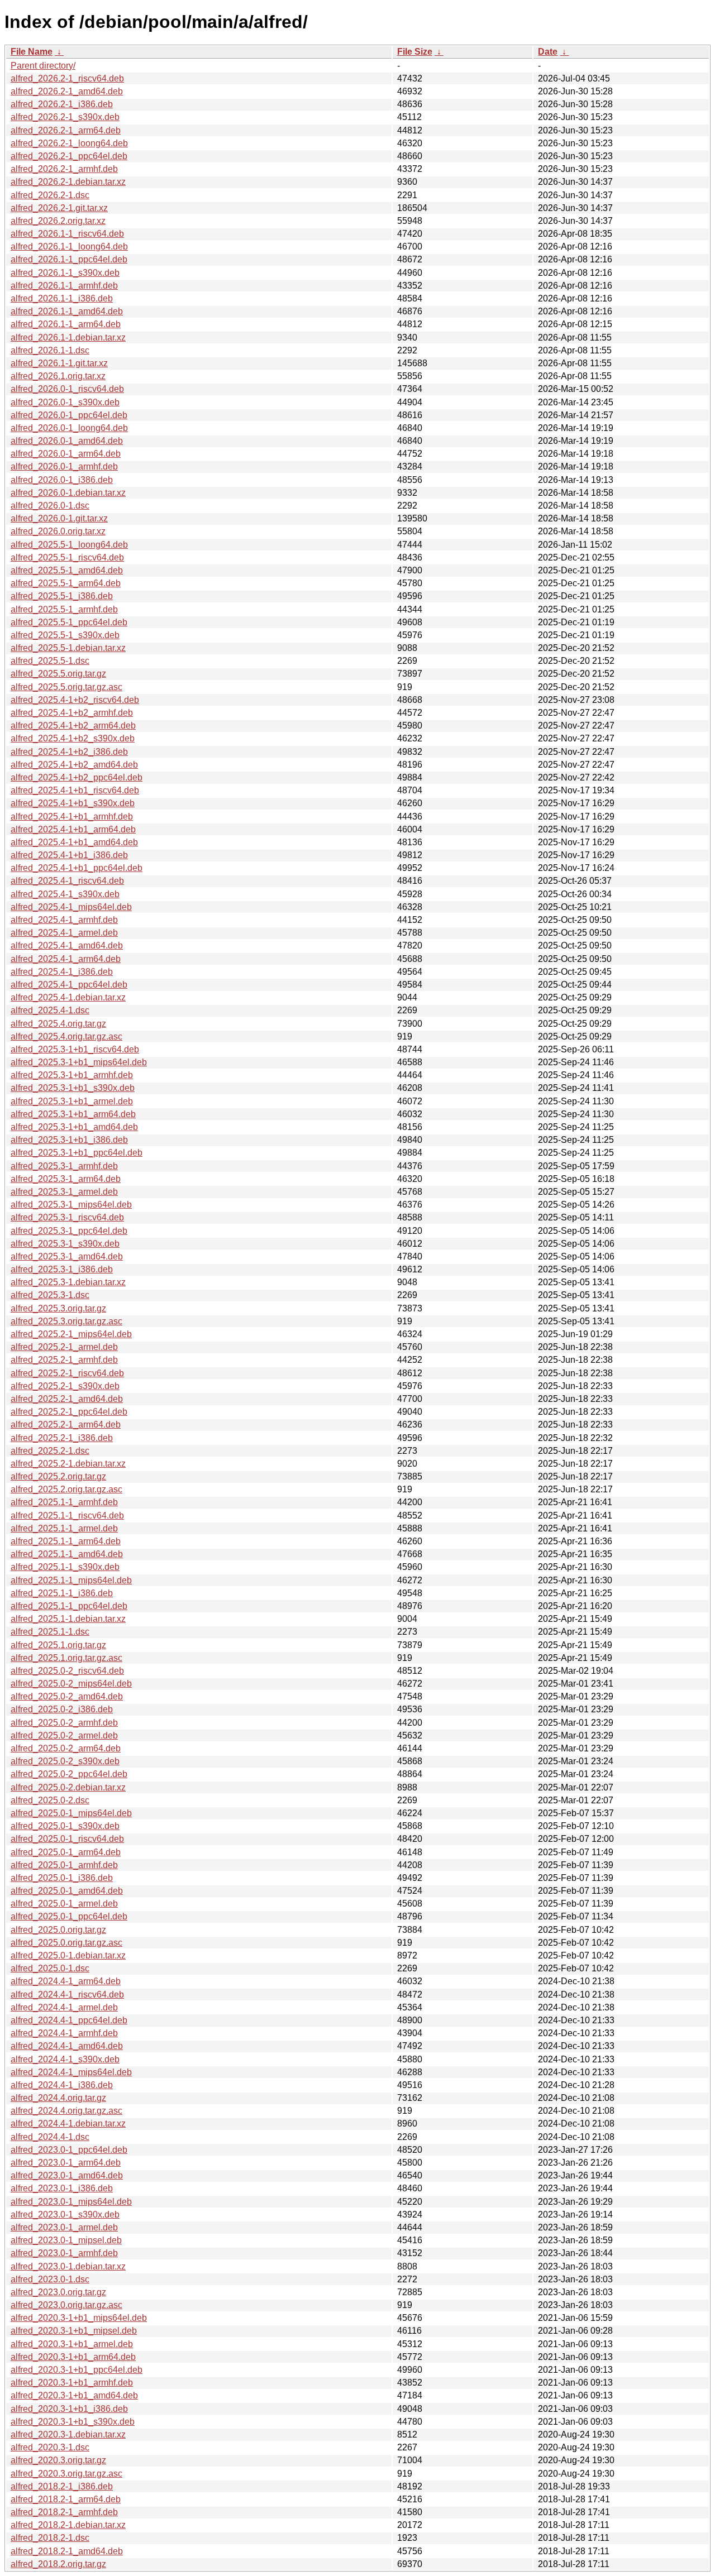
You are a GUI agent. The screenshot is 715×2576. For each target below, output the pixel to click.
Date (548, 52)
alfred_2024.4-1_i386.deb (62, 2085)
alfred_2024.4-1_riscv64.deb (67, 1995)
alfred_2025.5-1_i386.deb (62, 596)
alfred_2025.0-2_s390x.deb (65, 1761)
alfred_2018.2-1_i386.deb (62, 2486)
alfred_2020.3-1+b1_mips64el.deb (79, 2318)
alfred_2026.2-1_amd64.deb (67, 91)
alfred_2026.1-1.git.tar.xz (59, 363)
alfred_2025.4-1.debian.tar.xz (68, 997)
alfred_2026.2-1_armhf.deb (64, 169)
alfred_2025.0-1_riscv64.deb (67, 1839)
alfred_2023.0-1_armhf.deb (64, 2253)
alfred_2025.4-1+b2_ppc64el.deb (77, 777)
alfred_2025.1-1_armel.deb (64, 1528)
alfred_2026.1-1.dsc (50, 350)
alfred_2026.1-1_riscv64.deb (67, 234)
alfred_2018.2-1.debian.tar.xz (68, 2525)
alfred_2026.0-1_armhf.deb (64, 466)
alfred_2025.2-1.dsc (50, 1451)
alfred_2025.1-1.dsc (50, 1632)
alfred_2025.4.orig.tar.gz (58, 1024)
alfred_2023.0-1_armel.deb (64, 2227)
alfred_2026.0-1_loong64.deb (69, 428)
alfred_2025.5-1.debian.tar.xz (68, 648)
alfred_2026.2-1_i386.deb (62, 104)
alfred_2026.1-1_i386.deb (62, 298)
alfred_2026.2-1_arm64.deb (66, 130)
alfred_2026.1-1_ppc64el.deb (69, 259)
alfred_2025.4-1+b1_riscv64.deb (75, 790)
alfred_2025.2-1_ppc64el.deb (69, 1412)
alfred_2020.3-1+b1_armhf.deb (72, 2383)
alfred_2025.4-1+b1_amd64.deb (74, 842)
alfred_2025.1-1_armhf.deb (64, 1502)
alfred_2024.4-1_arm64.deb (66, 1981)
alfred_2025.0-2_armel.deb (64, 1735)
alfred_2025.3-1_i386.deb (62, 1269)
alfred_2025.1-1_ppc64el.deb (69, 1606)
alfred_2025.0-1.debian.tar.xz (68, 1955)
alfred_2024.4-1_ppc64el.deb (69, 2020)
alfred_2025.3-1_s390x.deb (65, 1244)
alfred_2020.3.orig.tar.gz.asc (66, 2474)
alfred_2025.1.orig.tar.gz (58, 1645)
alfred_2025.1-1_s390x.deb (65, 1567)
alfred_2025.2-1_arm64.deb (66, 1425)
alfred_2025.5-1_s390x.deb (65, 635)
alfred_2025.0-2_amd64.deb (67, 1696)
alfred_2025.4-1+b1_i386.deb (69, 855)
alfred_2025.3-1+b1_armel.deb (72, 1101)
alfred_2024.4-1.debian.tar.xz (68, 2123)
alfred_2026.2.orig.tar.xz (58, 221)
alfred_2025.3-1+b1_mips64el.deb (79, 1062)
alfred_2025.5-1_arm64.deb (66, 583)
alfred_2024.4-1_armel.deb (64, 2007)
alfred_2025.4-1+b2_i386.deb (69, 752)
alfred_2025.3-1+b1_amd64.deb (74, 1127)
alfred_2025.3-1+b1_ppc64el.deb (77, 1153)
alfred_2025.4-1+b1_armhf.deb (72, 817)
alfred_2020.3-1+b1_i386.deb (69, 2409)
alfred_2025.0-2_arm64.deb (66, 1748)
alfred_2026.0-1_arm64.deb (66, 454)
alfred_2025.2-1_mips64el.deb (71, 1334)
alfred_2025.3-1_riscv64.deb (67, 1217)
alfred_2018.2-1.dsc (50, 2538)
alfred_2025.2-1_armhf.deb (64, 1360)
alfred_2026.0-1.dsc (50, 506)
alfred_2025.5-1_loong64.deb (69, 545)
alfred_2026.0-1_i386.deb (62, 480)
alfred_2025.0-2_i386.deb (62, 1709)
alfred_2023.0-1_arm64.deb (66, 2163)
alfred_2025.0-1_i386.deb (62, 1878)
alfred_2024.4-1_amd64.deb (67, 2046)
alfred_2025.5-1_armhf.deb (64, 609)
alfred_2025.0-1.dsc (50, 1968)
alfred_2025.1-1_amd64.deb (67, 1554)
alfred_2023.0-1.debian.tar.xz (68, 2266)
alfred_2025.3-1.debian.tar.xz (68, 1282)
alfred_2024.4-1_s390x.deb (65, 2059)
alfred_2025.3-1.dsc (50, 1295)
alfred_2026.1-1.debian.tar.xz (68, 337)
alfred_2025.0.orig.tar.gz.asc (66, 1943)
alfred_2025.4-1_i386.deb (62, 972)
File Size (415, 52)
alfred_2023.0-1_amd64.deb (67, 2175)
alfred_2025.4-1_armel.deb (64, 933)
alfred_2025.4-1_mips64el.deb (71, 907)
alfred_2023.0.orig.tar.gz (58, 2292)
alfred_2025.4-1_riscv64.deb (67, 881)
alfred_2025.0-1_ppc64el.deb (69, 1916)
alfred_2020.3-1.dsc (50, 2447)
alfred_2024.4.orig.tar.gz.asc (66, 2111)
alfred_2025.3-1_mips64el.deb (71, 1205)
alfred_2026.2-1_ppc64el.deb (69, 156)
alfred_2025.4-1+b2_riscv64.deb (75, 700)
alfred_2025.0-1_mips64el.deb (71, 1813)
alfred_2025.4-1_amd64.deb (67, 945)
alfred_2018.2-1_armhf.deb (64, 2512)
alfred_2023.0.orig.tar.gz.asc (66, 2305)
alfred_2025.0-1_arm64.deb (66, 1852)
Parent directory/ (43, 66)
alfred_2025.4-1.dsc (50, 1010)
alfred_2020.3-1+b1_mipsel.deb (74, 2331)
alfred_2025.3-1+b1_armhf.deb (72, 1075)
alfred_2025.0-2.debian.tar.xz (68, 1787)
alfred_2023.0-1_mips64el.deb (71, 2202)
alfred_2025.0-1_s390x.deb (65, 1826)
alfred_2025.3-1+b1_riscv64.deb (75, 1049)
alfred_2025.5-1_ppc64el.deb (69, 622)
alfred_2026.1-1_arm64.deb (66, 324)
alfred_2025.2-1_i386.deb (62, 1438)
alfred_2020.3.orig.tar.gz (58, 2460)
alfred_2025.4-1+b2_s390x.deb (73, 738)
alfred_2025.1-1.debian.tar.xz (68, 1619)
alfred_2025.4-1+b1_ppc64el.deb (77, 868)
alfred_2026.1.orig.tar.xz (58, 376)
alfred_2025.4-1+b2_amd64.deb (74, 765)
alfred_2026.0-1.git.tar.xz (59, 518)
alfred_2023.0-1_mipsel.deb (66, 2240)
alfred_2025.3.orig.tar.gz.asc (66, 1321)
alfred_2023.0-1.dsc (50, 2279)
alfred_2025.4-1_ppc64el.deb (69, 985)
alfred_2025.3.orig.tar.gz (58, 1308)
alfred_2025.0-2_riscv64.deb (67, 1671)
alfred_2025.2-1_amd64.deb (67, 1399)
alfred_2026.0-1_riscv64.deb (67, 389)
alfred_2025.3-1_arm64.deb (66, 1179)
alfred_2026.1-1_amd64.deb (67, 311)
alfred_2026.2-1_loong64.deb (69, 143)
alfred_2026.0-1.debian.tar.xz (68, 493)
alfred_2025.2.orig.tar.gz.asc (66, 1489)
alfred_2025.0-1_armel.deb (64, 1904)
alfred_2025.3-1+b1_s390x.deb (73, 1088)
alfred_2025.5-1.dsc (50, 661)
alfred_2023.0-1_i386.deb (62, 2188)
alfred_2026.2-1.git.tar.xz (59, 208)
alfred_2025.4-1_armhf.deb (64, 920)
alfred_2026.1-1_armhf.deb (64, 286)
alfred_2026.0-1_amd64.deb (67, 441)
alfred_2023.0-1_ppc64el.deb (69, 2150)
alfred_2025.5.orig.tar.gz (58, 674)
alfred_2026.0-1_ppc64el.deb (69, 415)
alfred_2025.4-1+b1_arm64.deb (73, 829)
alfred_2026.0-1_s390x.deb (65, 402)
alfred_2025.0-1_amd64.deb (67, 1891)
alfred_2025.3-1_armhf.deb (64, 1166)
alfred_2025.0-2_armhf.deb (64, 1723)
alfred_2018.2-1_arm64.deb (66, 2499)
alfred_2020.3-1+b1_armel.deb (72, 2344)
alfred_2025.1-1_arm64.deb (66, 1541)
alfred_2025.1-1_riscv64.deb (67, 1516)
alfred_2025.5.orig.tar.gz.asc (66, 687)
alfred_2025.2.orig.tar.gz (58, 1476)
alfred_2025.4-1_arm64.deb (66, 959)
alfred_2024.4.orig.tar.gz (58, 2098)
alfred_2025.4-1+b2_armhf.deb (72, 713)
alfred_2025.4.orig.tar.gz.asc (66, 1036)
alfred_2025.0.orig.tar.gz (58, 1930)
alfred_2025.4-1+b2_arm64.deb (73, 726)
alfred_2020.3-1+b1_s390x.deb (73, 2422)
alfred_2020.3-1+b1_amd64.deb (74, 2395)
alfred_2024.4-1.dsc (50, 2137)
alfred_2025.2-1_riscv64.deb (67, 1373)
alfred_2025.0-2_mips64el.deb (71, 1684)
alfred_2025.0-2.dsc (50, 1800)
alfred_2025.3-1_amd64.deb (67, 1256)
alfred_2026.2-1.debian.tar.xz (68, 182)
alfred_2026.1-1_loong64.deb (69, 246)
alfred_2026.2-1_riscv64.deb (67, 78)
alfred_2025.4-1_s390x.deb (65, 894)
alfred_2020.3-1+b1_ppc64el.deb (77, 2370)
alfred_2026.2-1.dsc (50, 195)
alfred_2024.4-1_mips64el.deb (71, 2072)
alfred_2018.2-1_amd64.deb (67, 2551)
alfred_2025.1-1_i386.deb (62, 1593)
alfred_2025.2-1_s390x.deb (65, 1386)
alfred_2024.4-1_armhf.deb (64, 2033)
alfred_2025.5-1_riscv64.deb (67, 557)
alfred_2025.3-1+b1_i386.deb (69, 1140)
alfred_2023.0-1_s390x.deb (65, 2215)
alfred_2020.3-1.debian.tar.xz (68, 2434)
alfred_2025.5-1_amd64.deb (67, 570)
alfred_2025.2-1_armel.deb (64, 1347)
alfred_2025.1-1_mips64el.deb (71, 1580)
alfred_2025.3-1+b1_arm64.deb (73, 1114)
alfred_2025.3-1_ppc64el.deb (69, 1231)
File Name (32, 52)
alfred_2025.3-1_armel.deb (64, 1192)
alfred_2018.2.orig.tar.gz (58, 2564)
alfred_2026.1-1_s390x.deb (65, 273)
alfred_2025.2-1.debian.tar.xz (68, 1464)
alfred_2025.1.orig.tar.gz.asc (66, 1658)
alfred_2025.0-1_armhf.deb (64, 1865)
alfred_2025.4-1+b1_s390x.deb (73, 803)
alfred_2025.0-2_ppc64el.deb (69, 1774)
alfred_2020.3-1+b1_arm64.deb (73, 2357)
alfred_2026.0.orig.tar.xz (58, 531)
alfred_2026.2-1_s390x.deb (65, 117)
